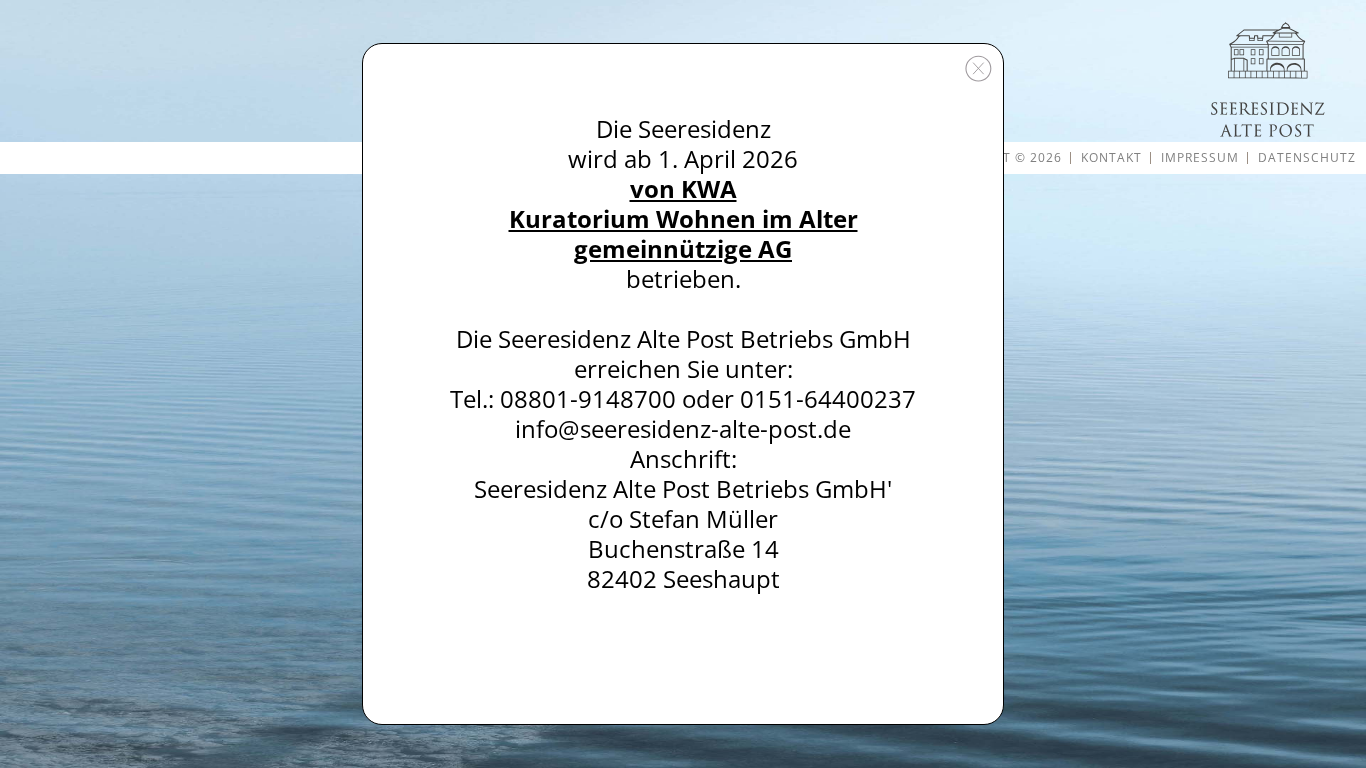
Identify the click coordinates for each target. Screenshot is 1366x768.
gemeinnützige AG (683, 248)
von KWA (683, 188)
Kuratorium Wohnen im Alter (683, 218)
